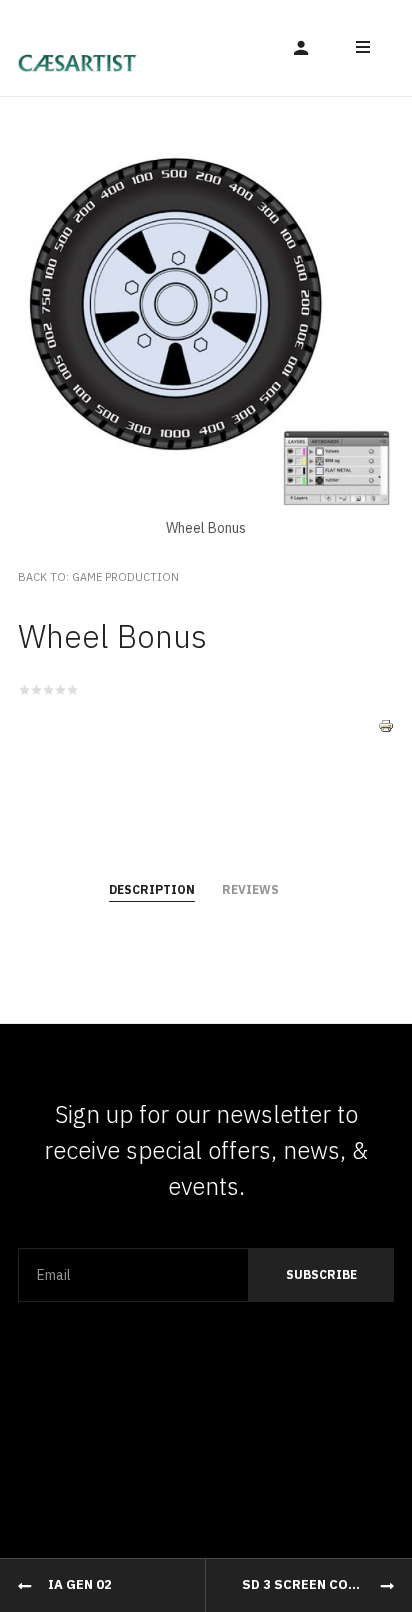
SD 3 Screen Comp (305, 1584)
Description (152, 889)
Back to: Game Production (98, 577)
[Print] (386, 710)
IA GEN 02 (80, 1584)
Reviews (250, 889)
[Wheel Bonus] (206, 308)
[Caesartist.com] (77, 48)
